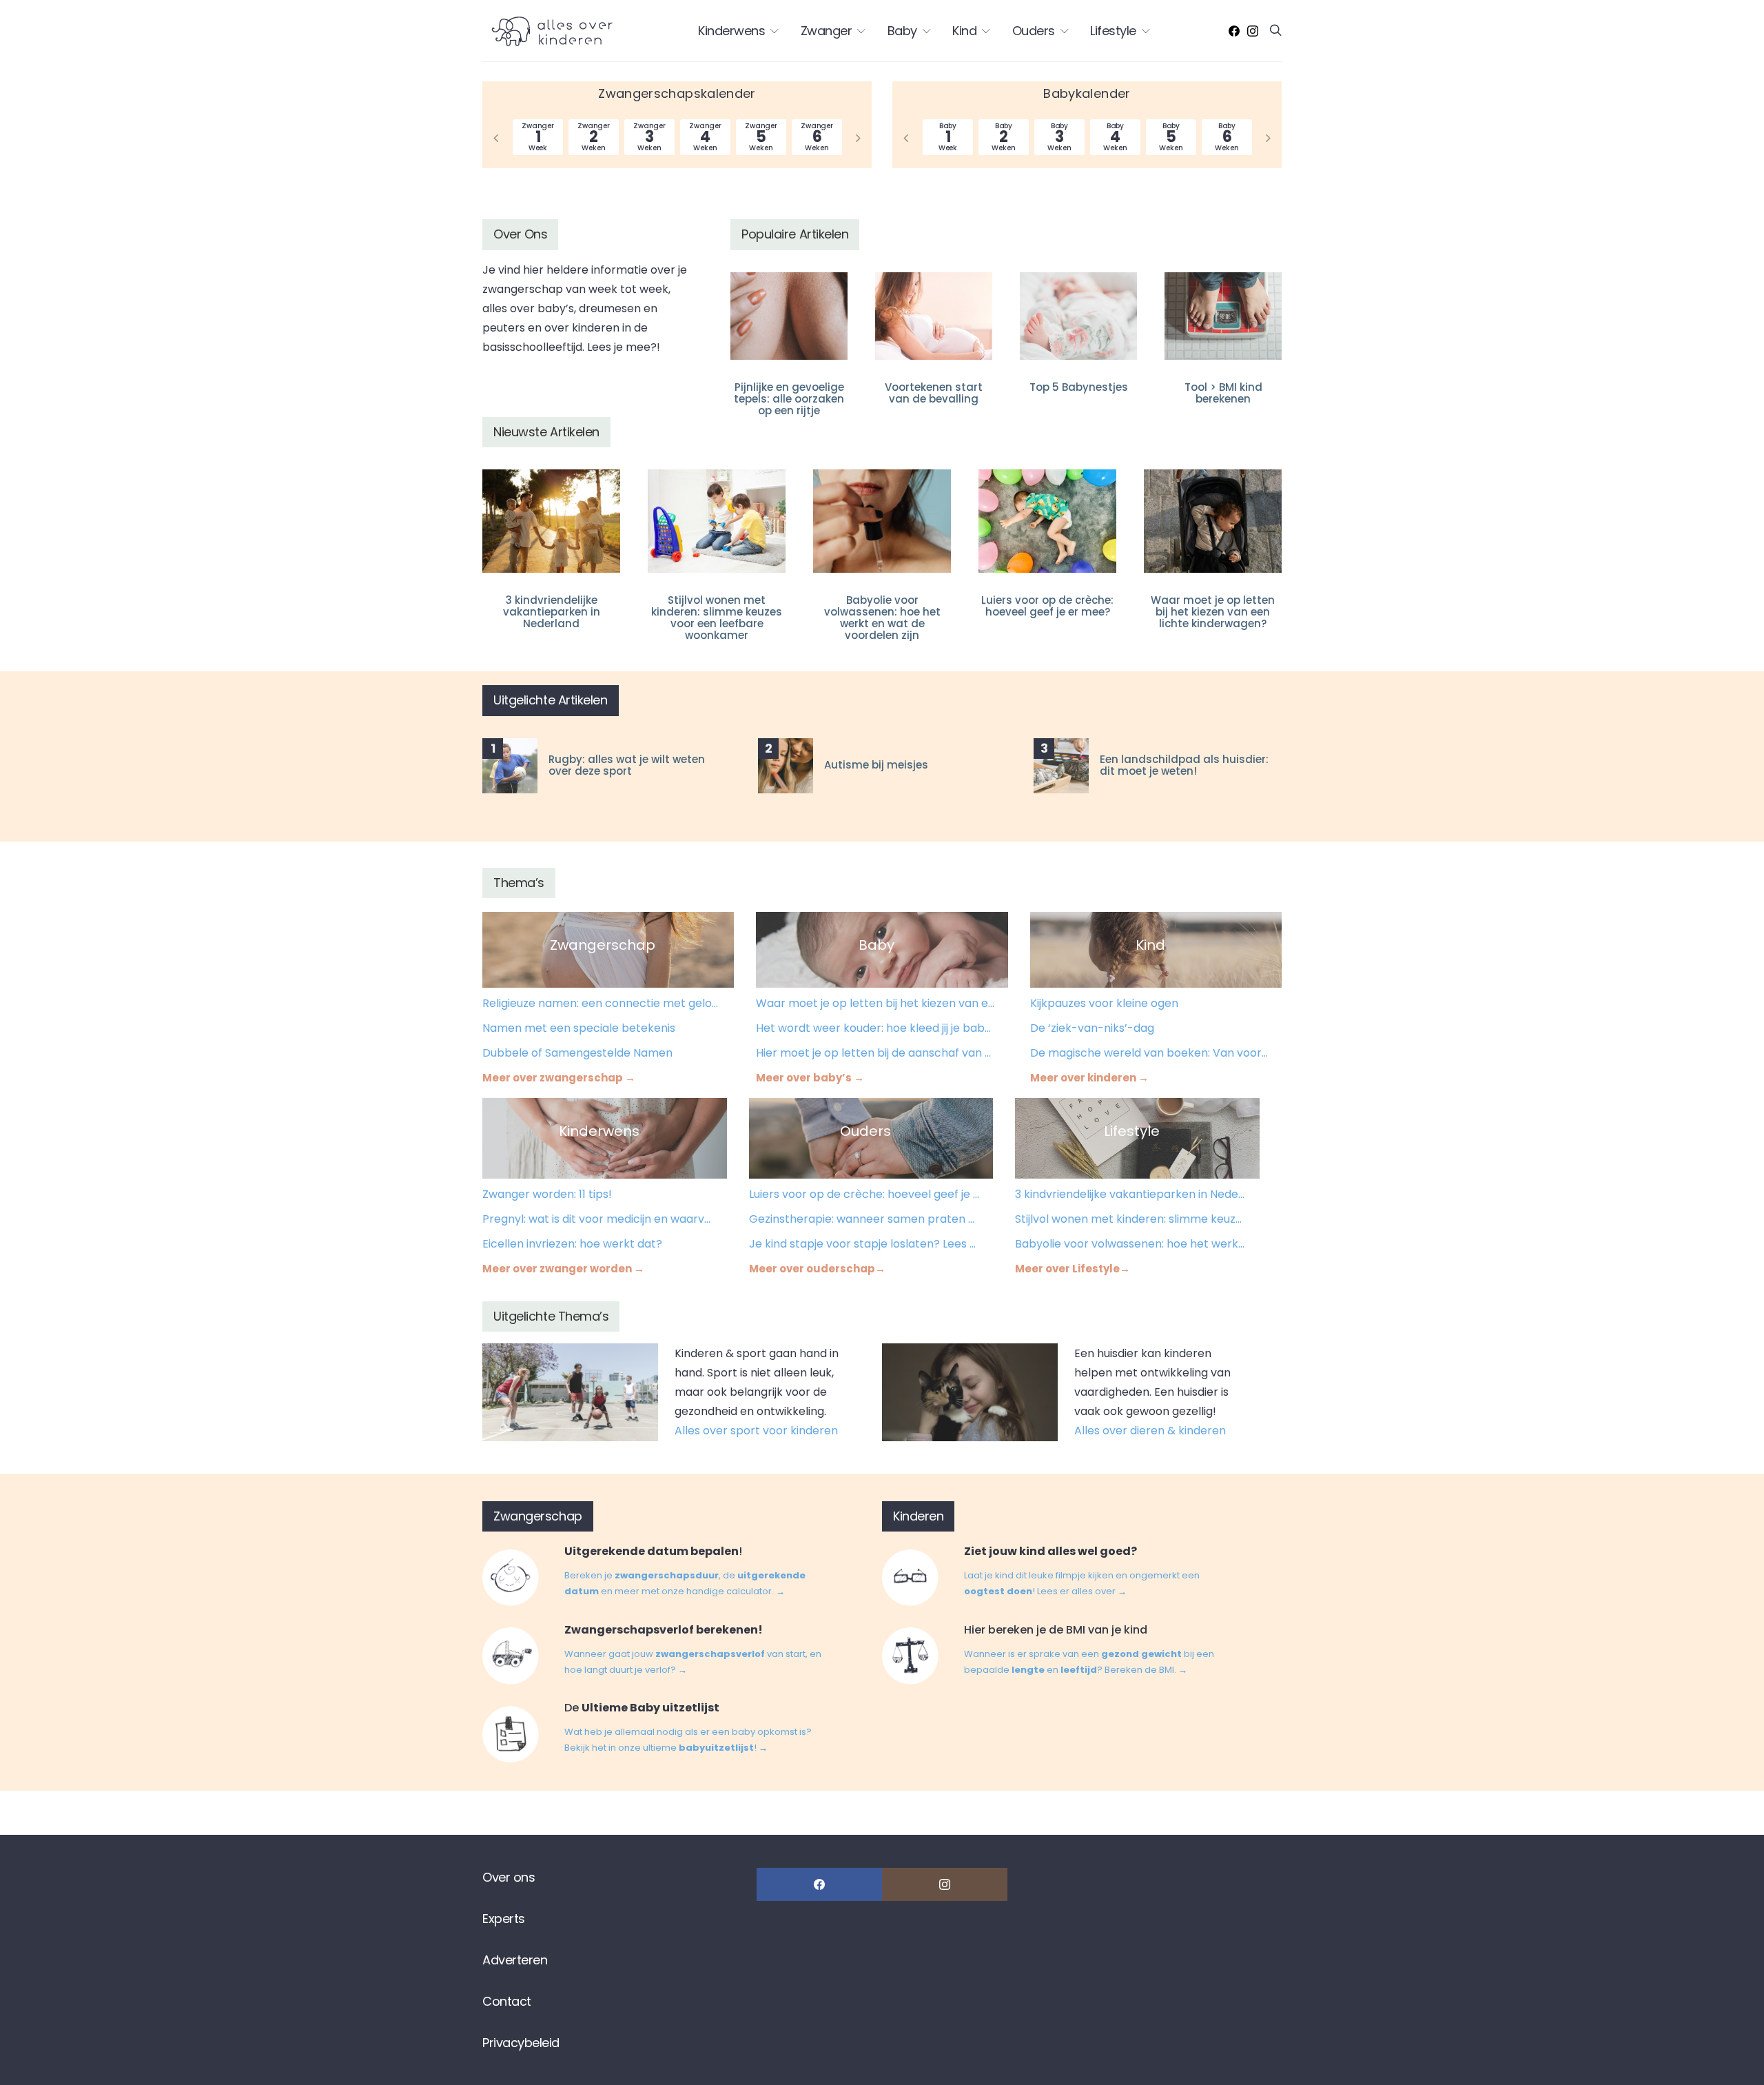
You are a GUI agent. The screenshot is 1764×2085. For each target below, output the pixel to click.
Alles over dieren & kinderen (1150, 1431)
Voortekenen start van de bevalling (934, 393)
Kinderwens (731, 31)
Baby (902, 31)
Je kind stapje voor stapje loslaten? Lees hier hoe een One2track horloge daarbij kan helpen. (865, 1244)
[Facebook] (1234, 31)
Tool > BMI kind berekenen (1223, 393)
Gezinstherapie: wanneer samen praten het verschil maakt (865, 1219)
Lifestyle (1113, 31)
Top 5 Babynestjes (1079, 387)
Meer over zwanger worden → (563, 1269)
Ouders (1034, 31)
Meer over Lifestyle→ (1073, 1269)
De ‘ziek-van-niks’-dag (1092, 1028)
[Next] (858, 137)
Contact (507, 2001)
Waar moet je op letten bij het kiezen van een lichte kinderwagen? (1213, 612)
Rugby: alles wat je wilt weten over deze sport (627, 765)
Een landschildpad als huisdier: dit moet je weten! (1184, 765)
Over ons (509, 1877)
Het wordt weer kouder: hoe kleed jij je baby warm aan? (875, 1028)
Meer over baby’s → (810, 1078)
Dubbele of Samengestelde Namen (577, 1053)
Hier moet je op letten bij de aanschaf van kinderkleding (875, 1053)
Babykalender (1087, 93)
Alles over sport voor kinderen (756, 1431)
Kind (964, 31)
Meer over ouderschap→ (817, 1269)
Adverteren (515, 1960)
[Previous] (496, 137)
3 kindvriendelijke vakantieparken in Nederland (552, 612)
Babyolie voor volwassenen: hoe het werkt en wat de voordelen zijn (882, 618)
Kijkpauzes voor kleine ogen (1104, 1003)
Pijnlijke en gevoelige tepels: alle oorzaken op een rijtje (789, 399)
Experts (504, 1919)
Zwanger (827, 31)
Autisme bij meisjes (876, 765)
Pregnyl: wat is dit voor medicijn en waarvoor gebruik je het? (598, 1219)
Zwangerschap (603, 945)
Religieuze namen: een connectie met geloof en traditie (602, 1003)
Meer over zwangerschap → (559, 1078)
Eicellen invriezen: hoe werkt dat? (572, 1244)
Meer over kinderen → (1089, 1078)
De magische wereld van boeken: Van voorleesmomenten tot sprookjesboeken (1150, 1053)
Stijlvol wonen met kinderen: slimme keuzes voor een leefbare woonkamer (717, 618)
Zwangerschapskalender (677, 93)
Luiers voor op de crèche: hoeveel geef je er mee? (1047, 606)
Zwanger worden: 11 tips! (547, 1194)
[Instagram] (1253, 31)
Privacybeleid (521, 2043)
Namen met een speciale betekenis (579, 1028)
